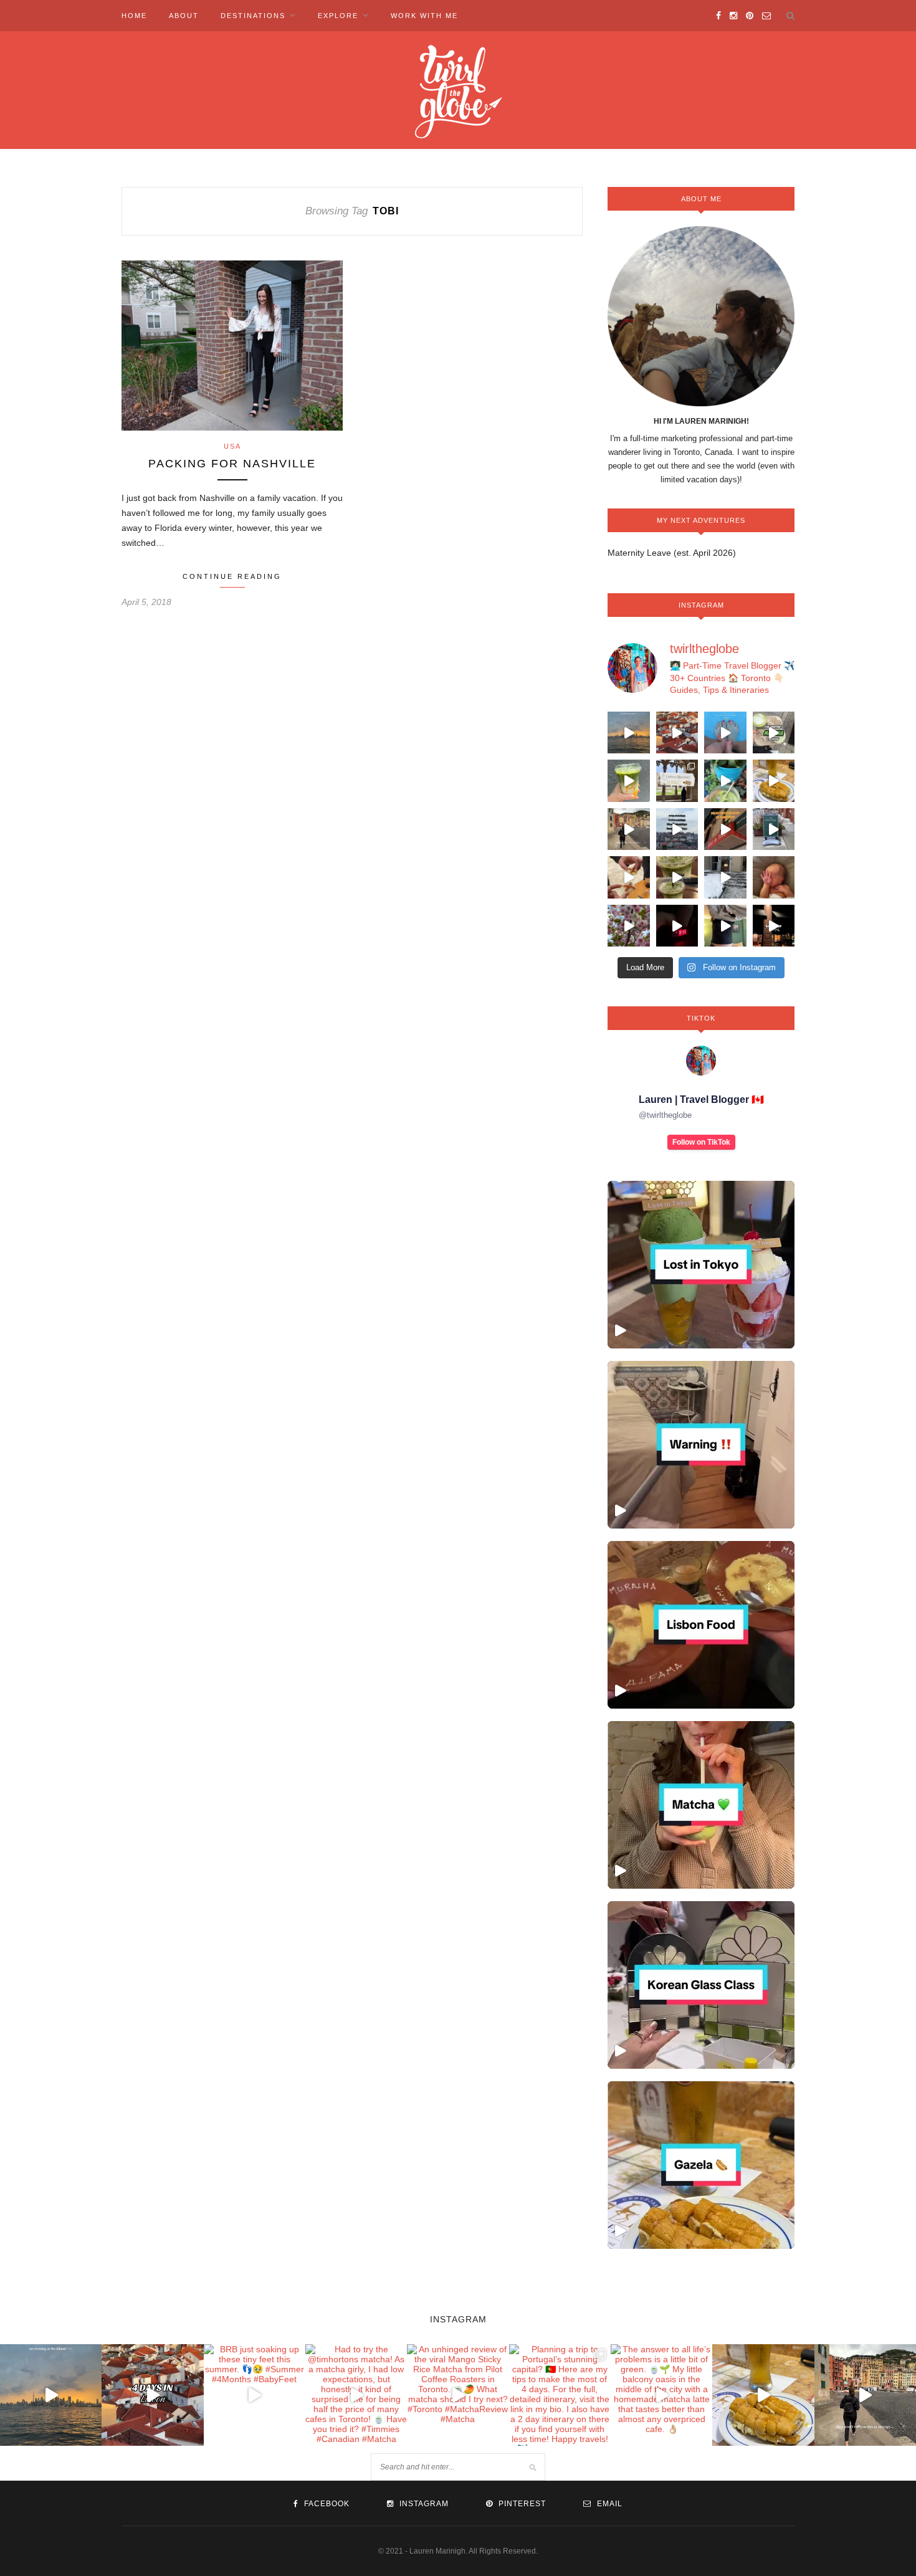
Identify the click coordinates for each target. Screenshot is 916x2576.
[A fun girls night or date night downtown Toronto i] (725, 877)
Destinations (253, 16)
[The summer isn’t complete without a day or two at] (629, 733)
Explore (338, 16)
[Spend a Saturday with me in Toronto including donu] (725, 926)
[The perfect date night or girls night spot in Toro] (725, 829)
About (184, 16)
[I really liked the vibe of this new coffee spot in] (774, 829)
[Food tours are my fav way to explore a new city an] (629, 877)
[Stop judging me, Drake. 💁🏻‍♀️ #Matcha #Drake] (701, 1805)
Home (134, 16)
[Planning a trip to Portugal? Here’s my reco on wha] (677, 733)
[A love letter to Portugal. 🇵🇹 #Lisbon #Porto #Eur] (677, 829)
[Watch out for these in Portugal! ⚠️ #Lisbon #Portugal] (701, 1445)
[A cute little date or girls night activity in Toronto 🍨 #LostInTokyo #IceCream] (701, 1265)
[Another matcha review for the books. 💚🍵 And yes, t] (677, 877)
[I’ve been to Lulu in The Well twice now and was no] (774, 926)
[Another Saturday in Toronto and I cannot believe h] (677, 926)
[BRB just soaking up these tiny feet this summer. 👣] (725, 733)
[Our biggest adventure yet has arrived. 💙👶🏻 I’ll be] (774, 877)
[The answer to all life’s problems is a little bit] (725, 781)
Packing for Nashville (232, 464)
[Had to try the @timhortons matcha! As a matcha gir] (774, 733)
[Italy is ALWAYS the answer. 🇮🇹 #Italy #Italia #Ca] (629, 829)
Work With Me (424, 16)
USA (232, 446)
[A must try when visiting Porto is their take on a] (774, 781)
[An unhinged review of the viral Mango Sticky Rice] (629, 781)
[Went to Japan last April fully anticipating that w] (629, 926)
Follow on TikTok (701, 1142)
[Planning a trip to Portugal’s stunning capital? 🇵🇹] (677, 781)
